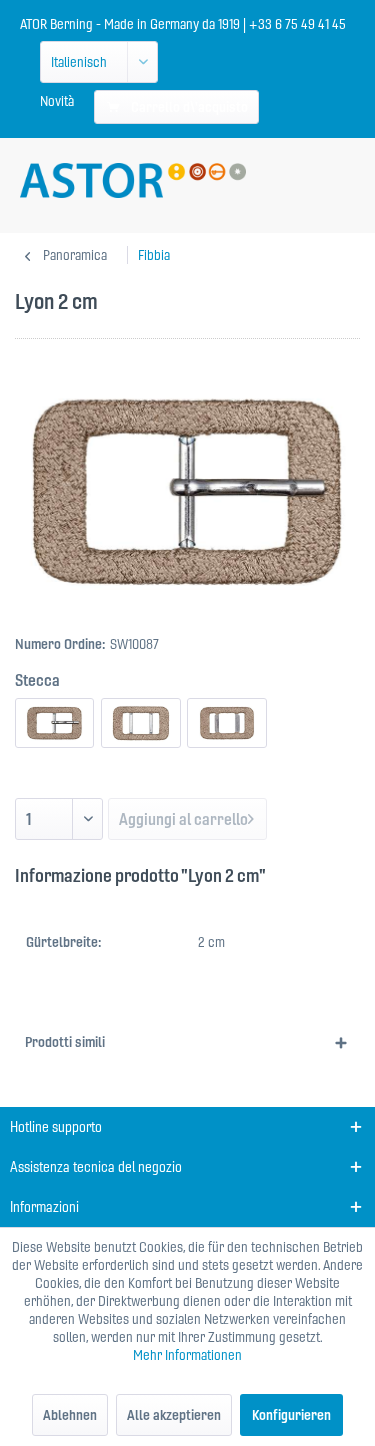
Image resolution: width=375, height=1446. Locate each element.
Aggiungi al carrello (183, 819)
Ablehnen (70, 1415)
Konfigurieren (291, 1415)
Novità (57, 101)
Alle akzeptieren (174, 1415)
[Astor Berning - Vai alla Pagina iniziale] (133, 180)
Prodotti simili (65, 1042)
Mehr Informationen (187, 1355)
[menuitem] (57, 101)
